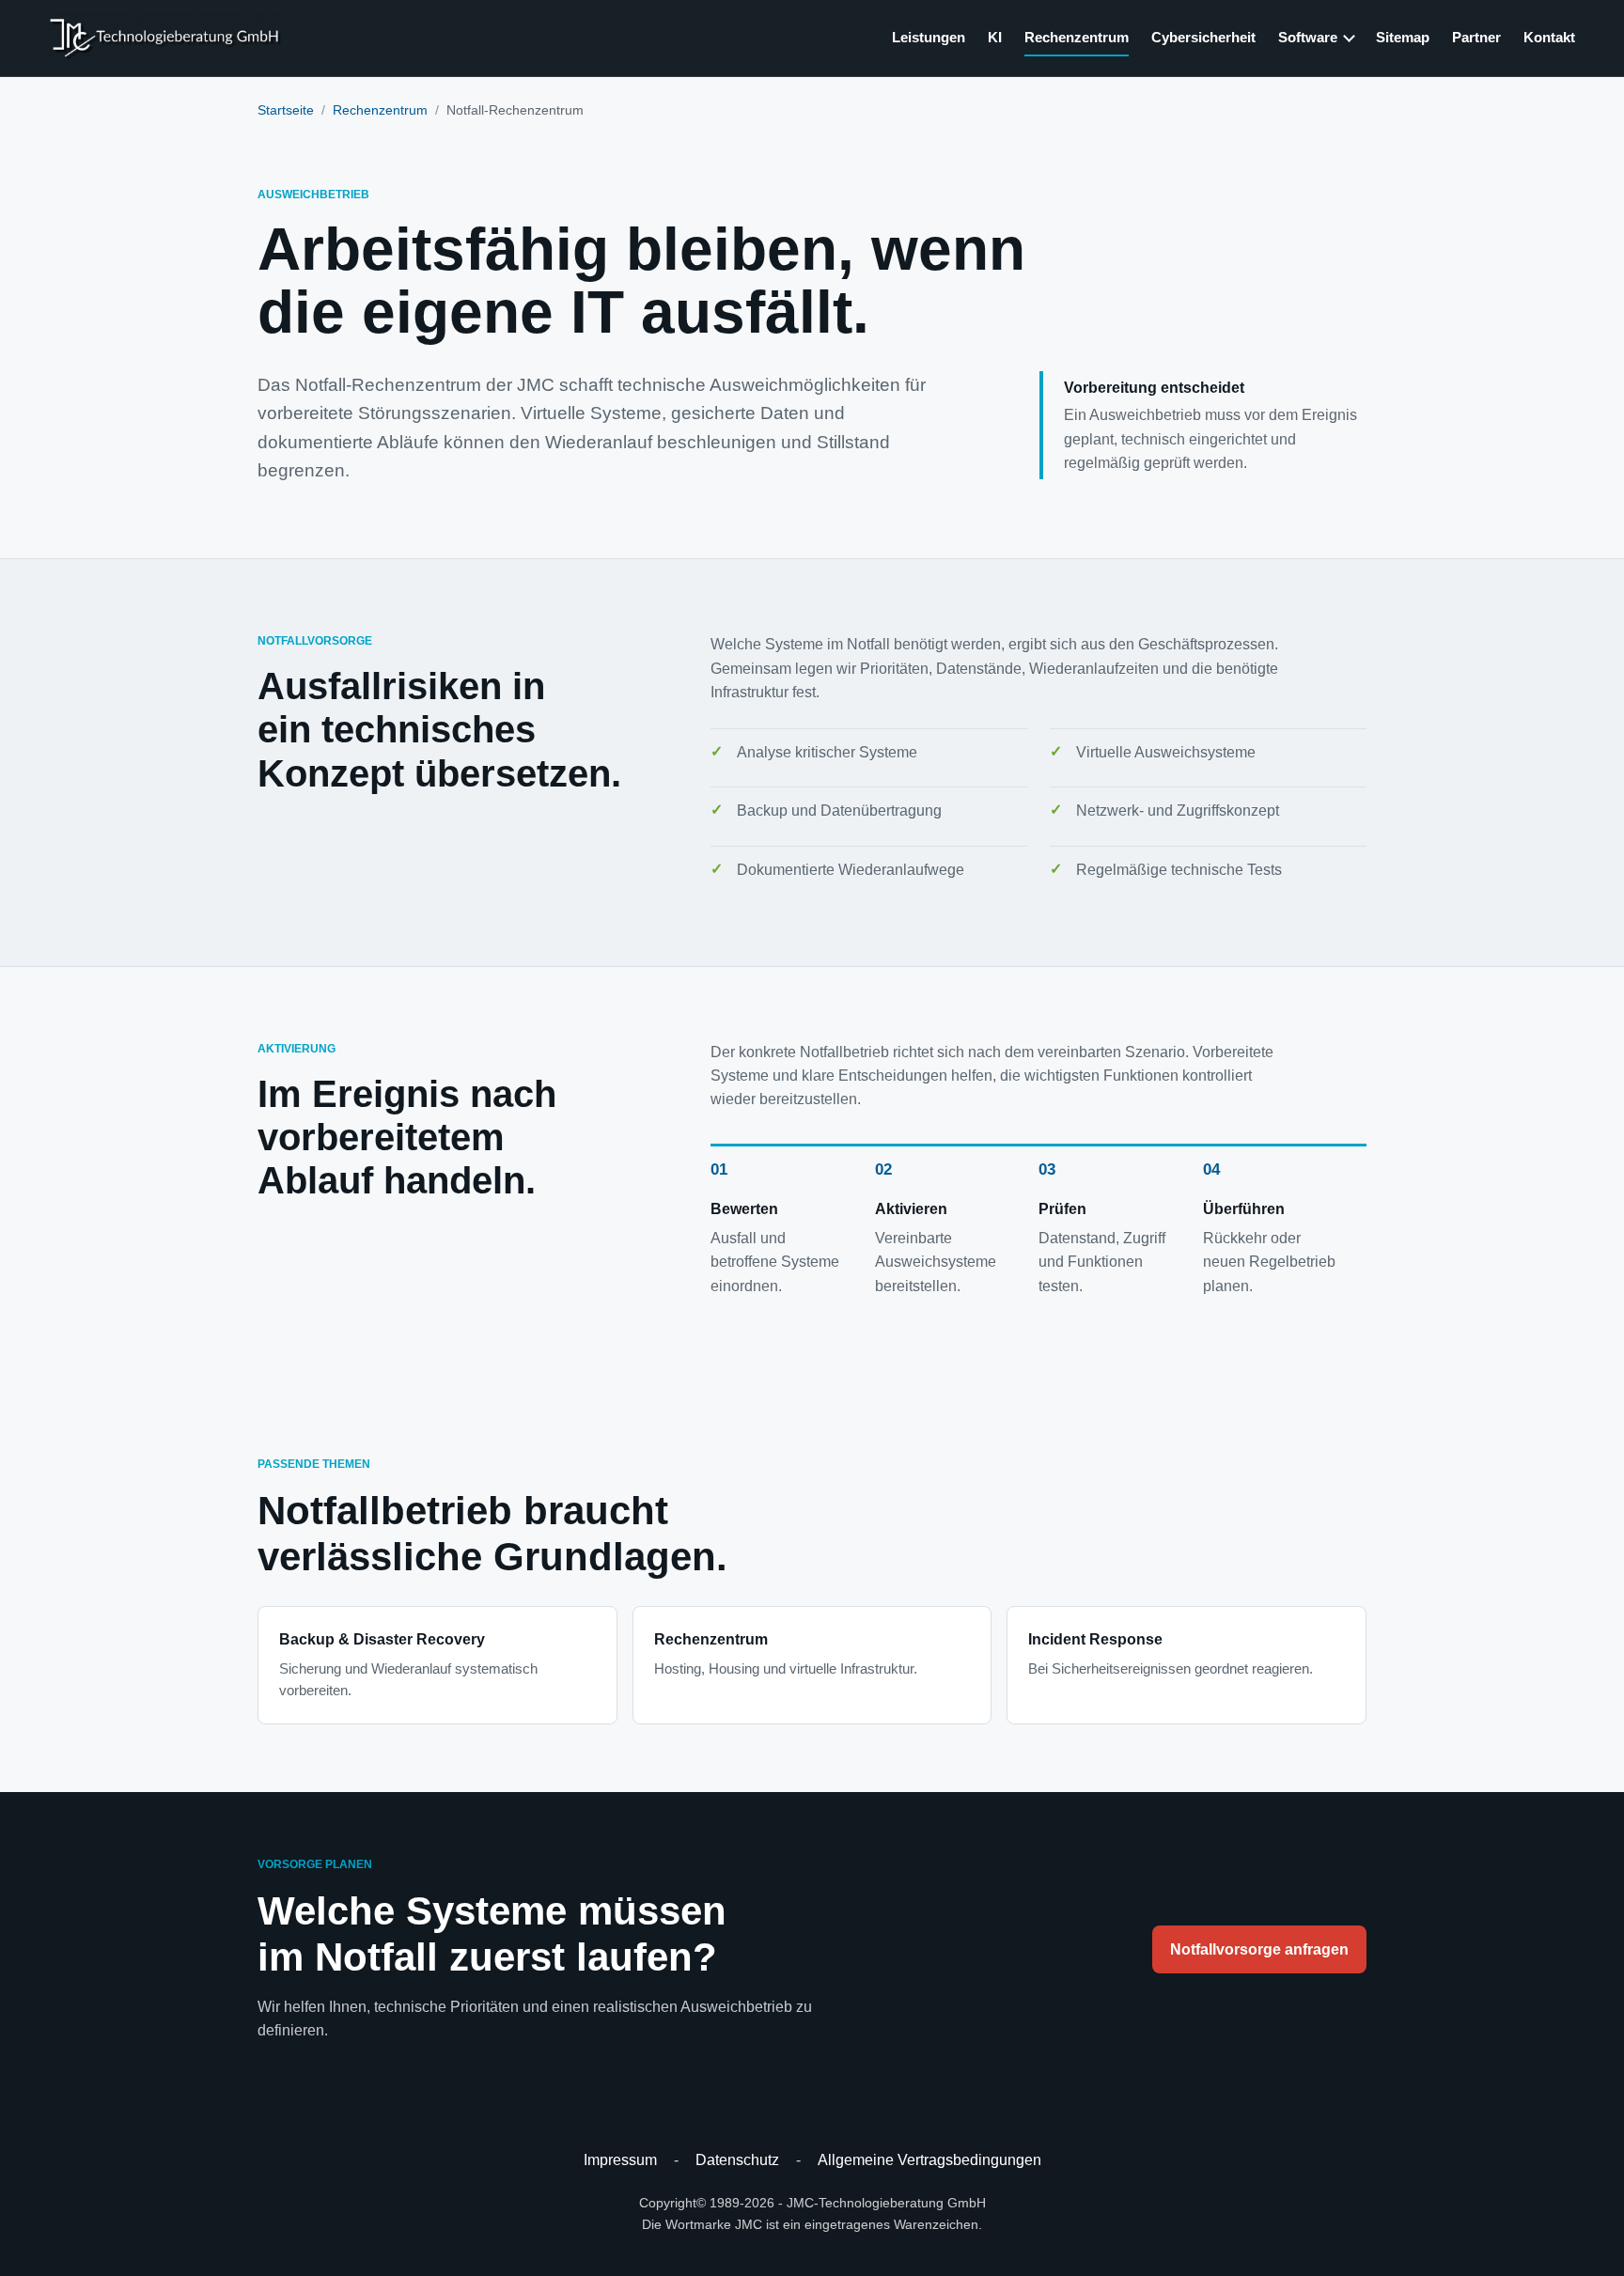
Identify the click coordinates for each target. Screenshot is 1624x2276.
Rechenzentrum (1077, 37)
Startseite (286, 110)
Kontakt (1549, 37)
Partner (1476, 37)
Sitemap (1403, 37)
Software (1308, 37)
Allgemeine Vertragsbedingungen (929, 2160)
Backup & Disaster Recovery (408, 1665)
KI (995, 37)
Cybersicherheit (1203, 37)
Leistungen (929, 37)
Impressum (620, 2160)
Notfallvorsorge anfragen (1259, 1949)
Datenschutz (737, 2160)
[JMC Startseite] (166, 38)
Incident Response (1171, 1654)
